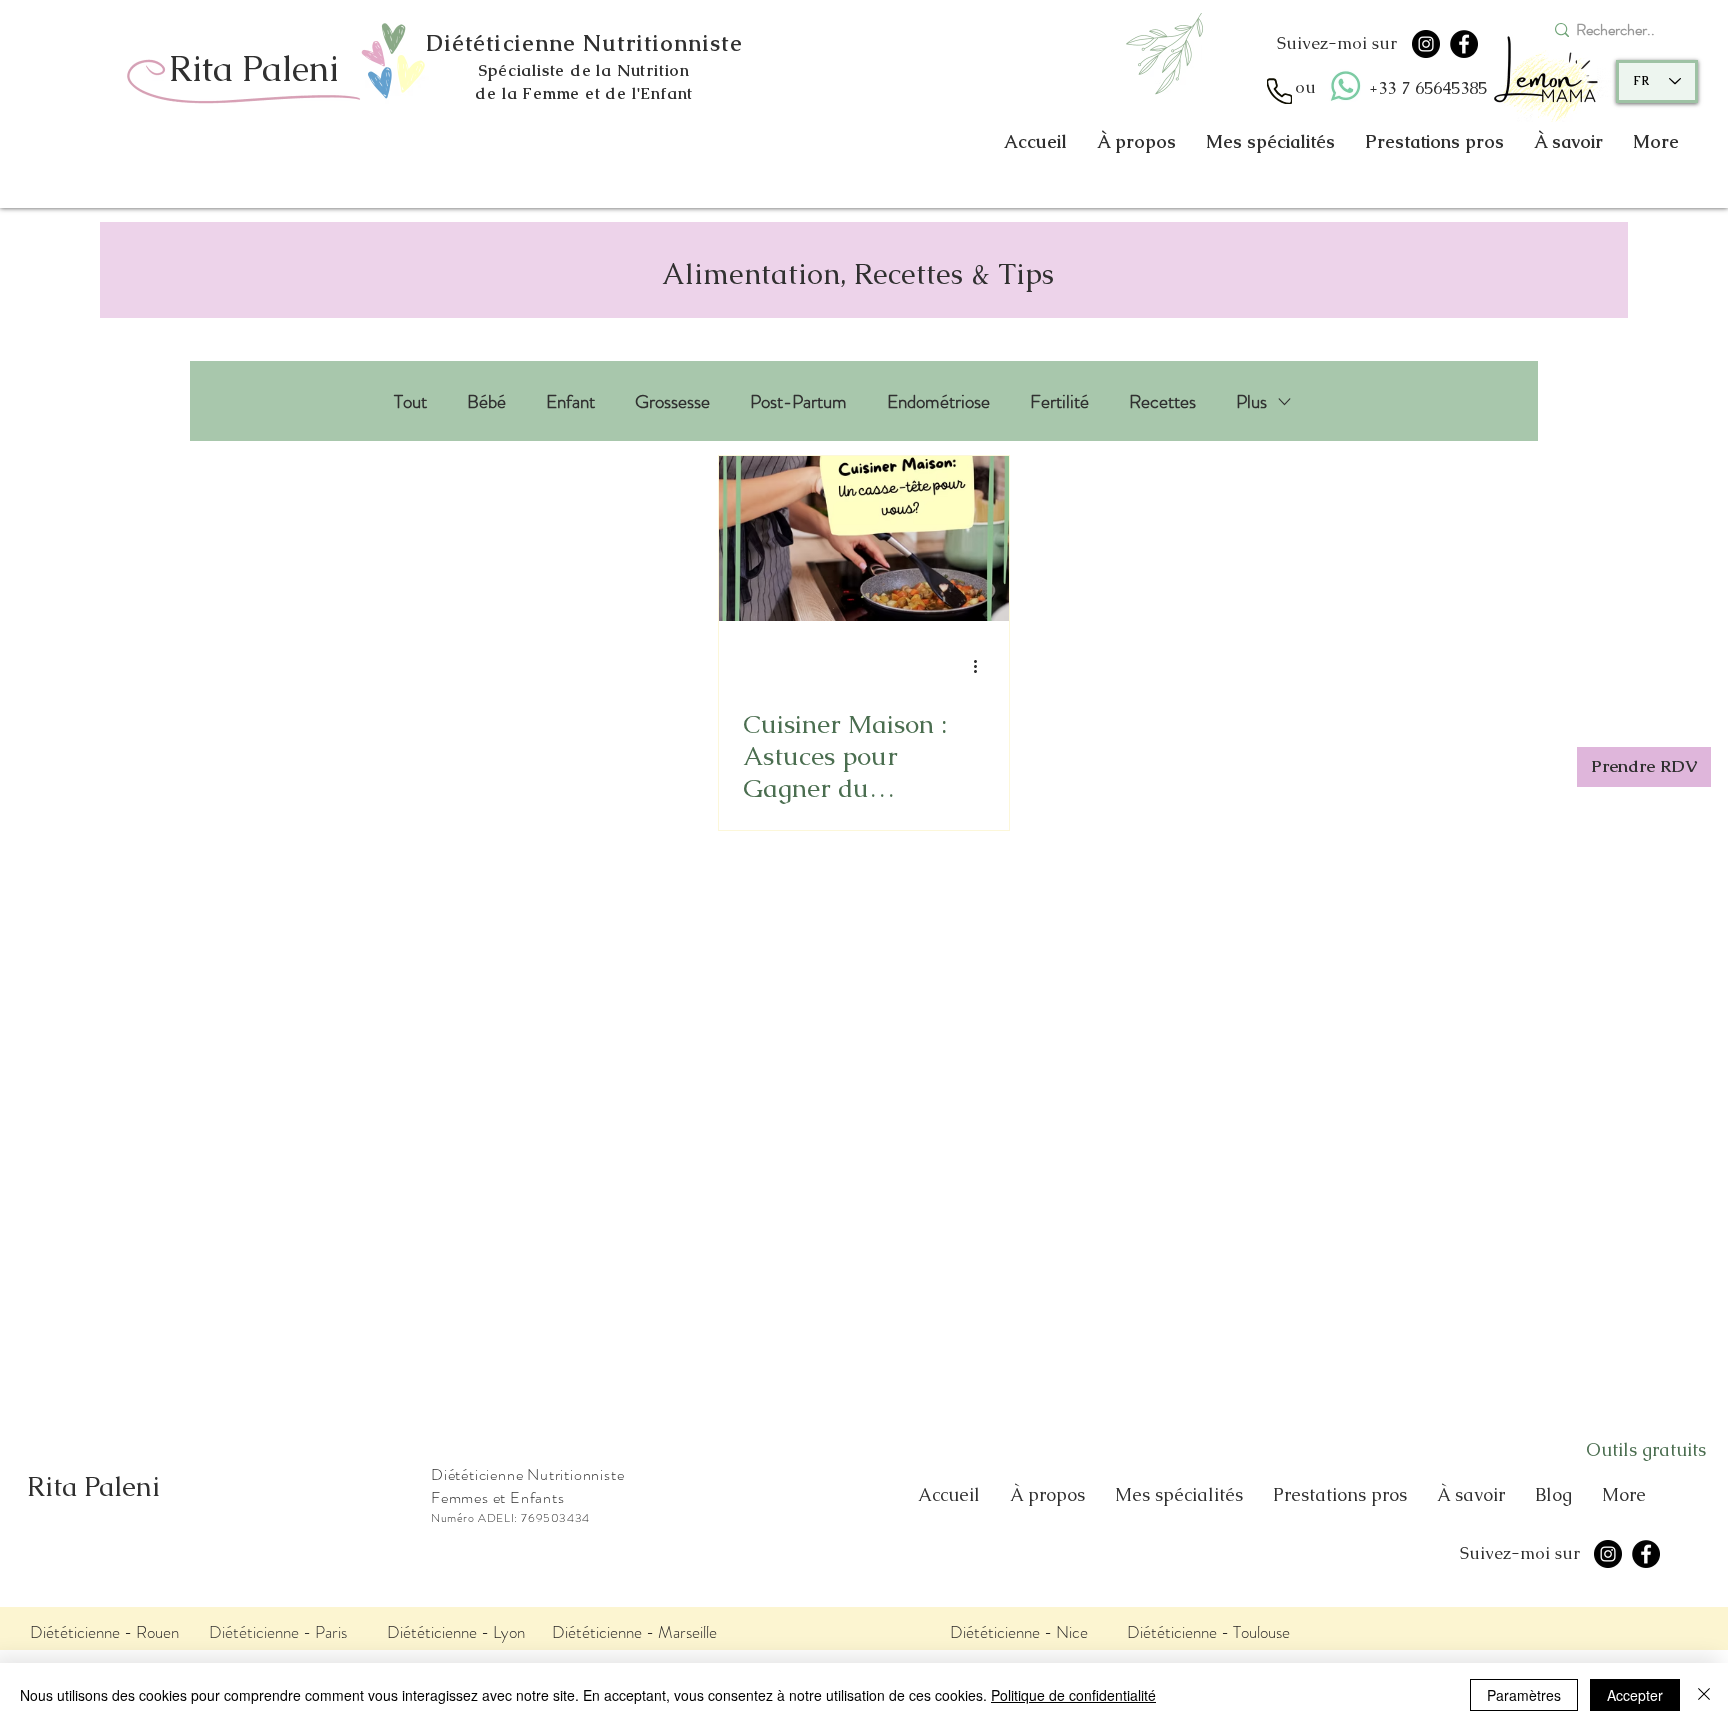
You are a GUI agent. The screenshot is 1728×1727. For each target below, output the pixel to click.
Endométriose (938, 401)
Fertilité (1059, 401)
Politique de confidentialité (1073, 1695)
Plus (1251, 401)
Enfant (570, 401)
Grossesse (672, 401)
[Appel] (1279, 91)
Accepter (1635, 1695)
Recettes (1162, 401)
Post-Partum (798, 401)
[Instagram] (1426, 44)
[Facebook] (1464, 44)
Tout (410, 401)
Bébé (486, 401)
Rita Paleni (93, 1486)
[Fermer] (1704, 1695)
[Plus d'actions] (982, 666)
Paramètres (1524, 1695)
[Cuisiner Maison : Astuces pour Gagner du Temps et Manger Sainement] (864, 538)
